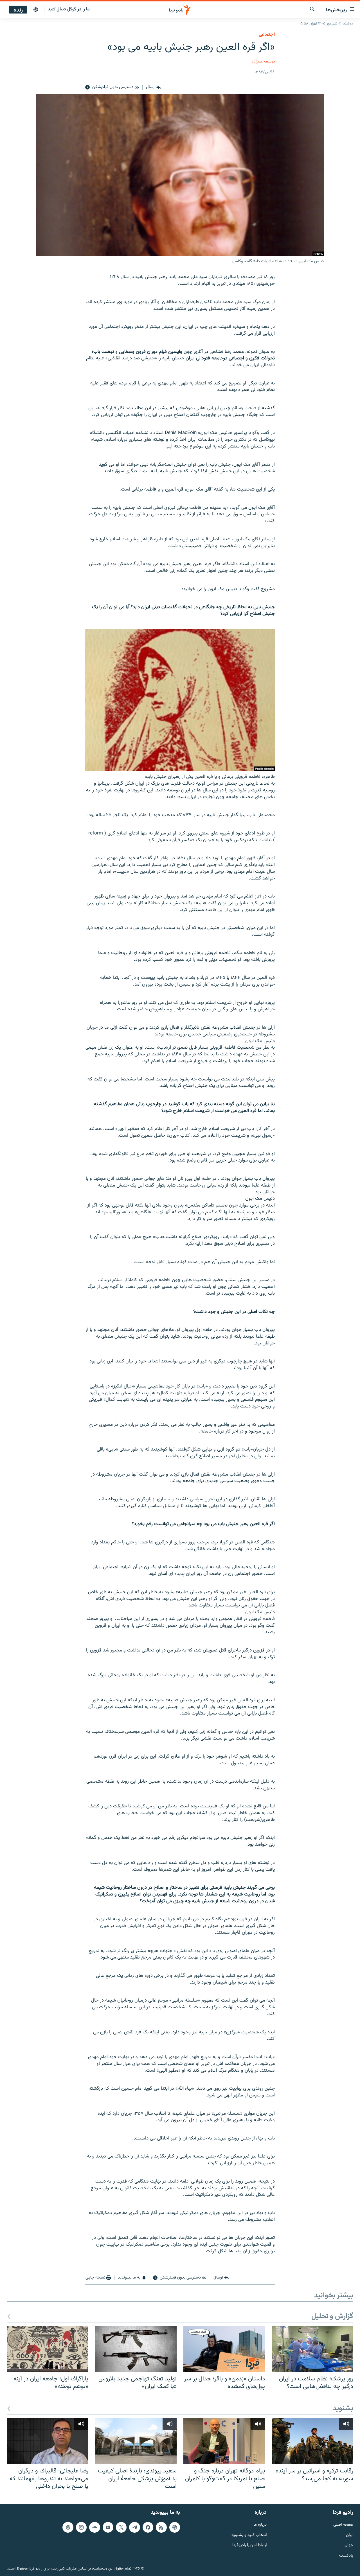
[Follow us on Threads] (68, 2527)
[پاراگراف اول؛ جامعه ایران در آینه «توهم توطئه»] (48, 2349)
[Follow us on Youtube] (108, 2527)
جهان (349, 2545)
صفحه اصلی (343, 2525)
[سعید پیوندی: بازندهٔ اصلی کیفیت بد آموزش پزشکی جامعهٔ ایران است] (136, 2441)
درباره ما (260, 2525)
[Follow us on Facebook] (148, 2527)
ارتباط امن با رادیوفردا (249, 2545)
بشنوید (343, 2409)
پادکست (346, 2556)
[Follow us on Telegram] (134, 2527)
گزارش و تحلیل (332, 2317)
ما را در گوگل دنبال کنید (69, 9)
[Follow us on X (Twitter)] (121, 2527)
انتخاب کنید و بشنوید (249, 2535)
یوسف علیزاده (263, 61)
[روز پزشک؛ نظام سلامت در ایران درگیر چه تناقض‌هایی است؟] (312, 2349)
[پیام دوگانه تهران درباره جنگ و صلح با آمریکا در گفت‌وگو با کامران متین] (224, 2441)
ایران (350, 2535)
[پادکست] (36, 10)
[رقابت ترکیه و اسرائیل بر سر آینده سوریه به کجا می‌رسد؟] (312, 2441)
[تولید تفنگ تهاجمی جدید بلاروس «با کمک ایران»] (136, 2349)
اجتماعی (267, 35)
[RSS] (161, 2527)
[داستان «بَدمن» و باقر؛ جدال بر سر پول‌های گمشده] (224, 2349)
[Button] (153, 88)
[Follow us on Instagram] (81, 2527)
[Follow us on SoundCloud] (94, 2527)
